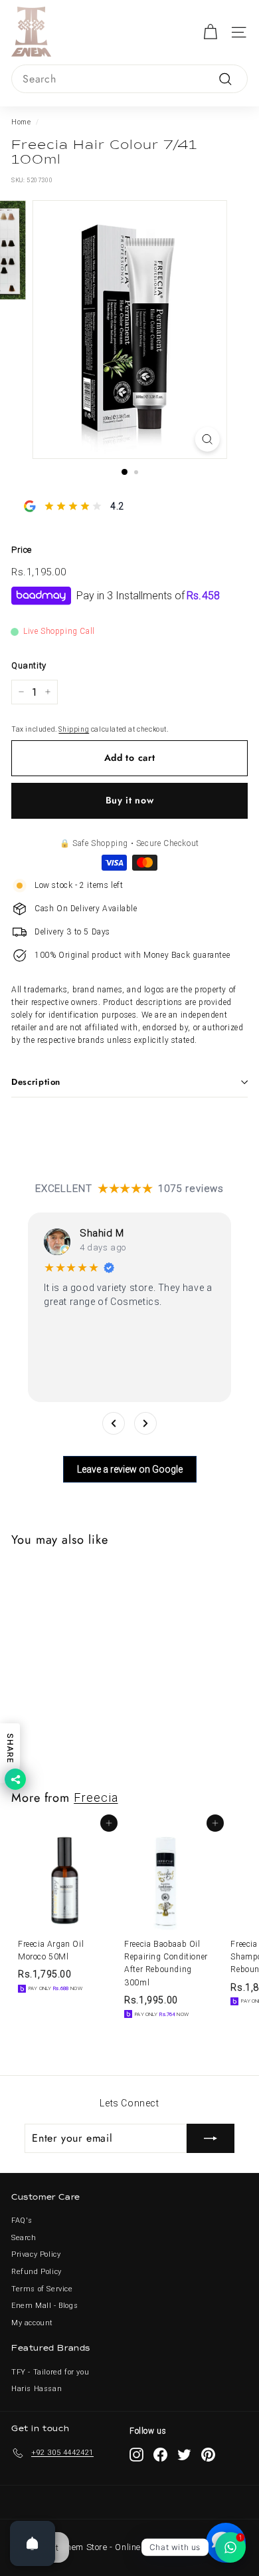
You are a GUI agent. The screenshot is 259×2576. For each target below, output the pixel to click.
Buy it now (130, 800)
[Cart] (210, 32)
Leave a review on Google (130, 1469)
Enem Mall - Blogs (44, 2306)
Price (22, 550)
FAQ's (22, 2220)
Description (36, 1082)
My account (32, 2323)
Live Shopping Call (59, 631)
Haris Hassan (37, 2389)
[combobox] (129, 79)
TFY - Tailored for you (50, 2372)
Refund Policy (37, 2272)
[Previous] (114, 1423)
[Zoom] (207, 439)
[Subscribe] (211, 2138)
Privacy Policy (36, 2254)
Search (24, 2238)
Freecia (96, 1797)
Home (21, 122)
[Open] (33, 2543)
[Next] (145, 1423)
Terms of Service (42, 2289)
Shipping (74, 729)
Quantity (29, 665)
